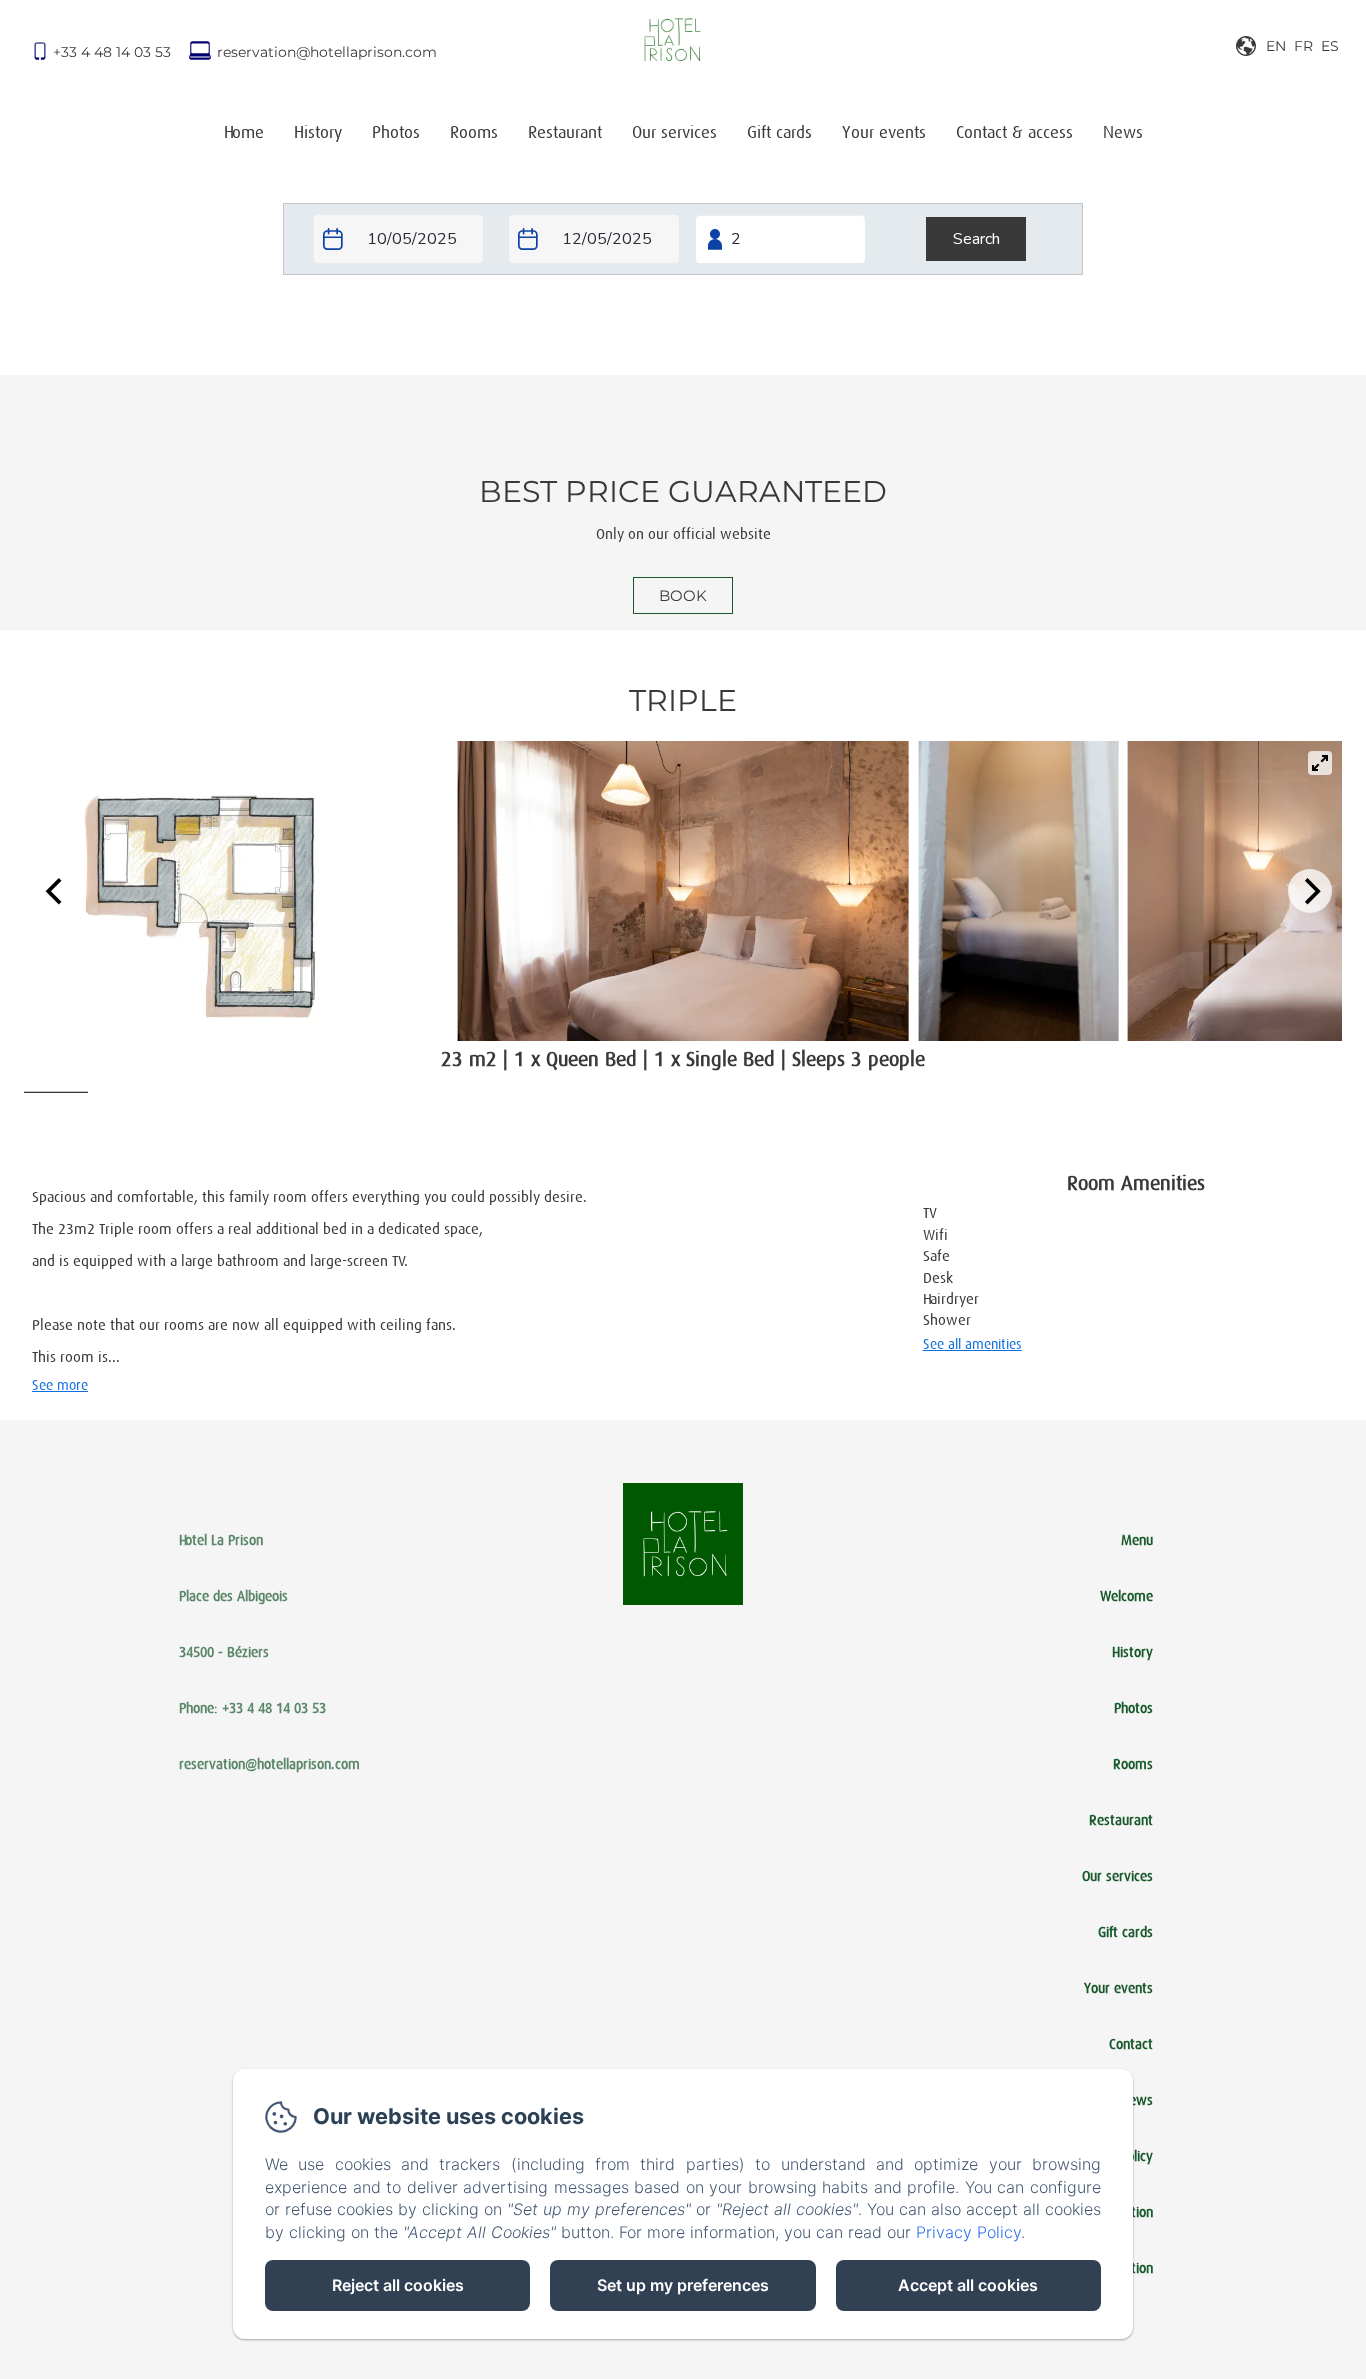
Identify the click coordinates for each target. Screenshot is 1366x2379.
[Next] (1310, 891)
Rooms (474, 132)
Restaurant (565, 132)
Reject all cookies (398, 2285)
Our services (674, 132)
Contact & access (1014, 132)
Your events (884, 132)
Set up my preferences (683, 2285)
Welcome (1126, 1596)
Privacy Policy (968, 2232)
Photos (396, 132)
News (1123, 132)
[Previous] (56, 891)
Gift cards (779, 132)
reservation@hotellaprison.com (327, 52)
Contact (1131, 2044)
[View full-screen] (1320, 763)
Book (683, 595)
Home (244, 132)
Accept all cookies (968, 2285)
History (318, 132)
